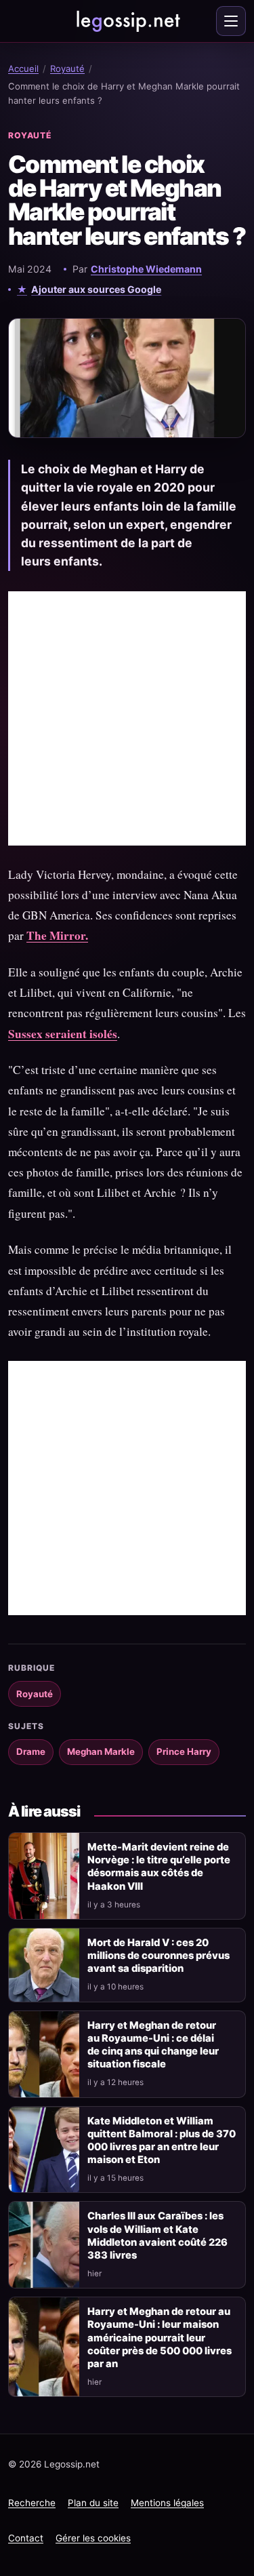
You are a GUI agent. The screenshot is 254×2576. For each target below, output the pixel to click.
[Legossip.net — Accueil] (127, 21)
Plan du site (93, 2503)
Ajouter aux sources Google (96, 289)
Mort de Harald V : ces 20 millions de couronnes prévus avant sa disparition (158, 1956)
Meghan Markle (101, 1751)
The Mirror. (57, 935)
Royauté (67, 68)
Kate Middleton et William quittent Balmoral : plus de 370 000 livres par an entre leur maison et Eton (162, 2140)
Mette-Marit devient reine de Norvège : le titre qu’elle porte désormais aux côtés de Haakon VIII (159, 1866)
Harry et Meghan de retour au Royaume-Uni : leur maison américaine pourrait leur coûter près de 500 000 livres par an (160, 2338)
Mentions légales (167, 2503)
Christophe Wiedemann (146, 269)
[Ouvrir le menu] (231, 21)
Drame (31, 1751)
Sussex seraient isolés (63, 1034)
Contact (26, 2538)
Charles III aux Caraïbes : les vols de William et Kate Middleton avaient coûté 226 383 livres (157, 2235)
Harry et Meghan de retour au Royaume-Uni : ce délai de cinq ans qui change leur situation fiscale (153, 2045)
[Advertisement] (127, 718)
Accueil (23, 68)
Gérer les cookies (93, 2538)
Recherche (32, 2503)
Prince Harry (184, 1751)
